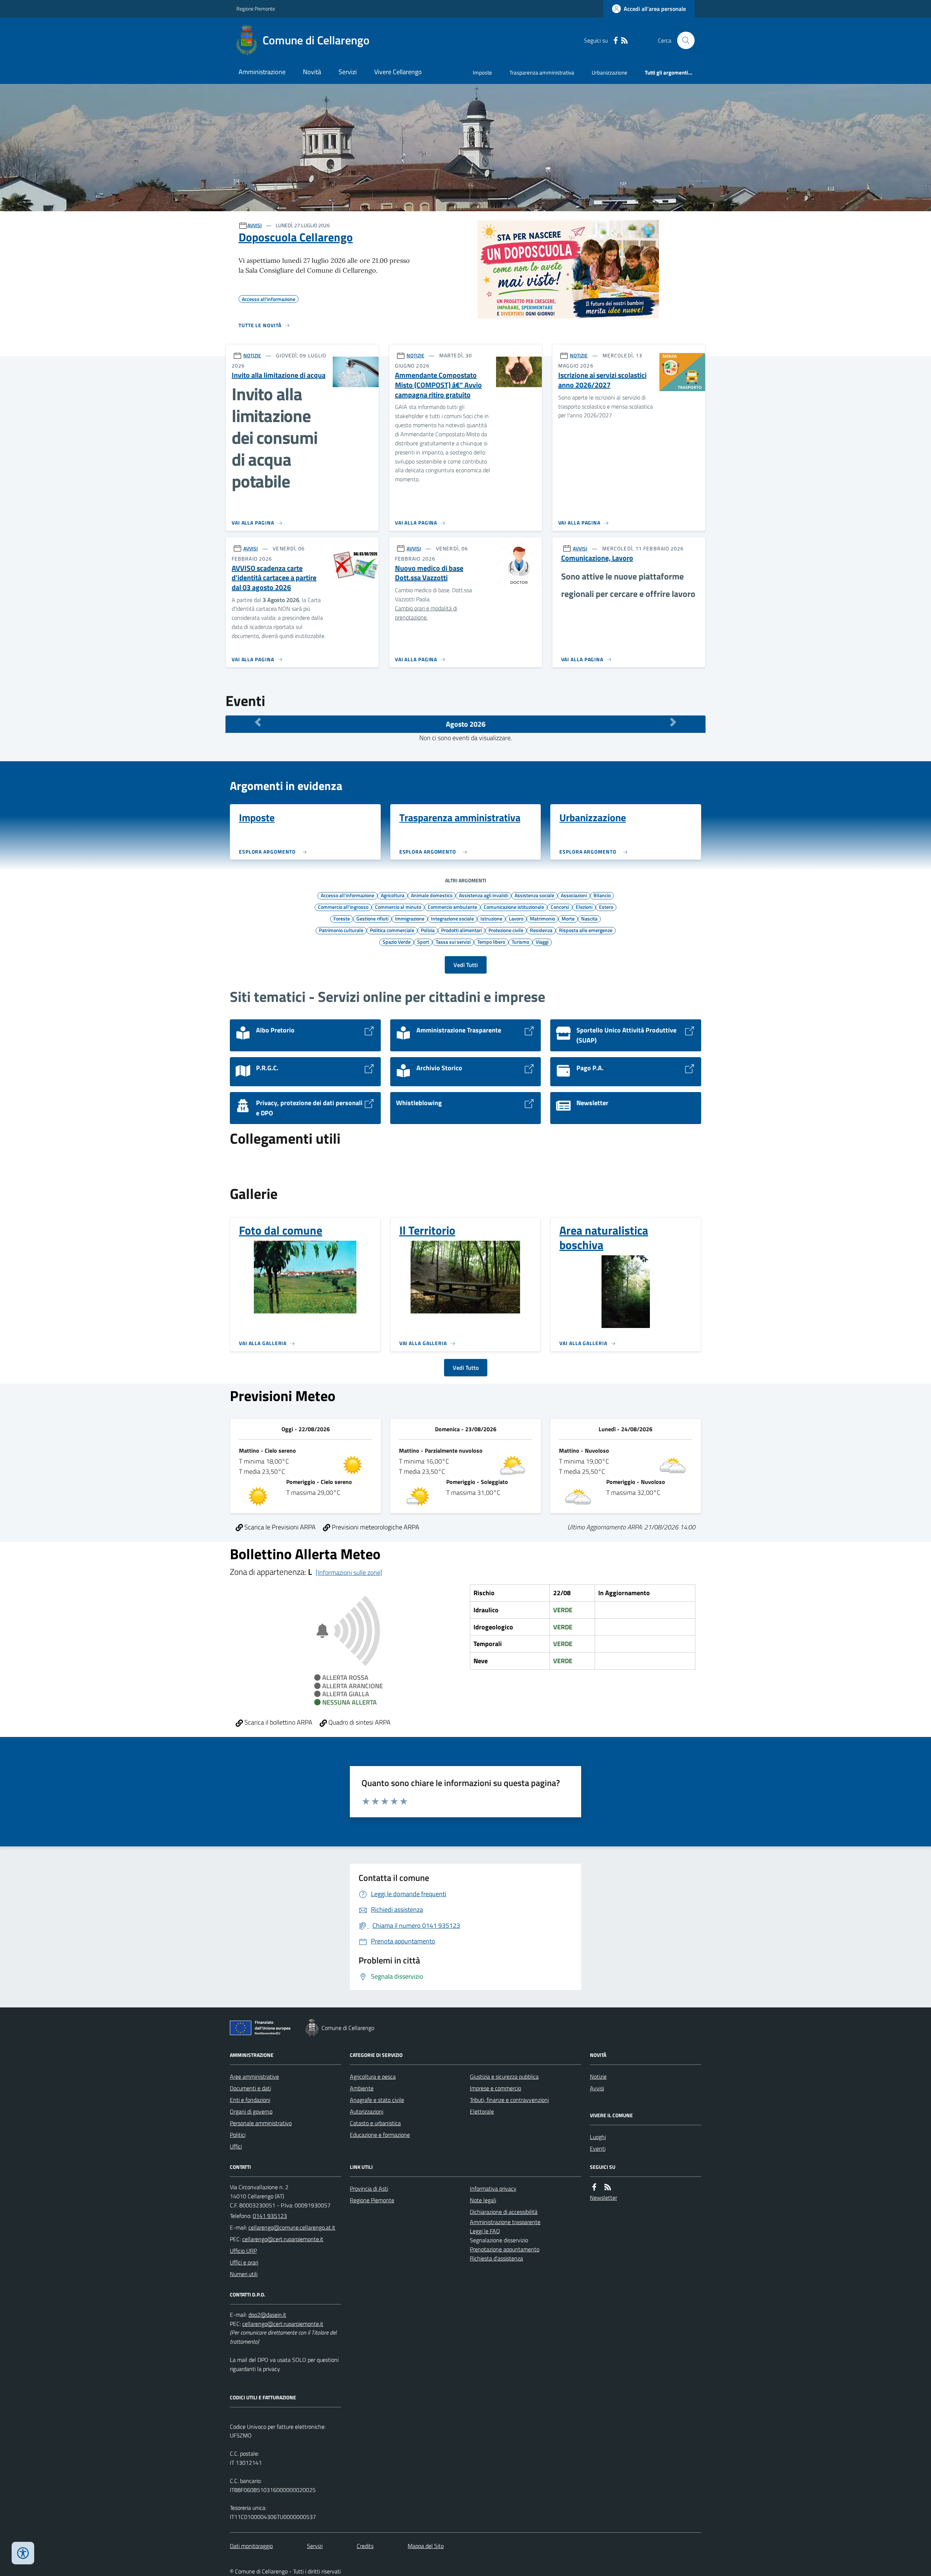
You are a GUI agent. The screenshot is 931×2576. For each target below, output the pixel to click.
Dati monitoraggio (251, 2546)
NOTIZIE (252, 355)
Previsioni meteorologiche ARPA (375, 1527)
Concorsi (560, 907)
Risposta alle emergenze (586, 930)
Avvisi (597, 2088)
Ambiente (362, 2088)
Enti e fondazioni (250, 2100)
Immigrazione (410, 918)
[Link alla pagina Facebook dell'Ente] (594, 2187)
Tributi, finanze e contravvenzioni (509, 2100)
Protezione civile (506, 930)
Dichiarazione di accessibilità (504, 2212)
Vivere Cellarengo (398, 72)
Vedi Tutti (466, 965)
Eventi (598, 2148)
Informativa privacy (493, 2188)
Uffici (236, 2146)
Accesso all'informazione (347, 895)
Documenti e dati (250, 2088)
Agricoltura (393, 895)
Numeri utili (244, 2274)
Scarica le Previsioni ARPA (279, 1527)
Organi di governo (251, 2111)
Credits (365, 2546)
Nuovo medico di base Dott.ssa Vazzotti (429, 573)
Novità (312, 72)
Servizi (348, 72)
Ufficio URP (243, 2251)
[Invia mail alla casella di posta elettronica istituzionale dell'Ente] (292, 2227)
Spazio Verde (397, 942)
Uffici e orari (244, 2262)
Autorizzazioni (367, 2111)
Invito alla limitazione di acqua (279, 375)
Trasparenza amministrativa (542, 73)
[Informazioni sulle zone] (349, 1572)
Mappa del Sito (426, 2546)
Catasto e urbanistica (375, 2123)
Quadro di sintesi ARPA (359, 1722)
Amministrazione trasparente (505, 2222)
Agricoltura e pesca (373, 2077)
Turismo (520, 942)
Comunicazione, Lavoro (597, 558)
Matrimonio (542, 918)
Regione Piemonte (256, 9)
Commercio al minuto (398, 907)
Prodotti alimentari (461, 930)
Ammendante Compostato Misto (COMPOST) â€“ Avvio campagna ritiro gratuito (438, 385)
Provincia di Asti (369, 2188)
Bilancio (602, 895)
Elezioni (584, 907)
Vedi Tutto (466, 1368)
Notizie (598, 2077)
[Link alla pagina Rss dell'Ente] (608, 2187)
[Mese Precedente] (258, 722)
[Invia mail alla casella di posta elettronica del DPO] (267, 2315)
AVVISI (255, 225)
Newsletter (604, 2198)
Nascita (589, 918)
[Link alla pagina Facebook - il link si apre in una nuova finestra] (616, 41)
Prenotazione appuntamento (505, 2249)
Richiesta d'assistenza (496, 2258)
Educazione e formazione (380, 2135)
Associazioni (574, 895)
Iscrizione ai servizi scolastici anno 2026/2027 (602, 380)
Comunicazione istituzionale (514, 907)
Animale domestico (432, 895)
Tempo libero (491, 942)
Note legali (483, 2200)
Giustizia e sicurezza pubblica (504, 2077)
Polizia (428, 930)
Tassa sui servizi (453, 942)
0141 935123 (270, 2216)
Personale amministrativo (261, 2123)
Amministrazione (262, 72)
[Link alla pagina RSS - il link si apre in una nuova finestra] (624, 41)
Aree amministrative (254, 2077)
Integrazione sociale (452, 918)
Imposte (482, 73)
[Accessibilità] (23, 2553)
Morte (568, 918)
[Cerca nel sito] (683, 40)
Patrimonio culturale (341, 930)
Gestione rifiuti (372, 918)
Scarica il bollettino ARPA (278, 1722)
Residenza (541, 930)
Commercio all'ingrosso (343, 907)
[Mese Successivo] (673, 722)
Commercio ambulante (452, 907)
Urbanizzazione (610, 73)
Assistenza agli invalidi (484, 895)
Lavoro (516, 918)
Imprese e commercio (496, 2088)
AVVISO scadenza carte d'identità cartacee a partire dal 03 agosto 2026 (274, 578)
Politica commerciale (392, 930)
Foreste (342, 918)
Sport (423, 942)
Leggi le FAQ (485, 2231)
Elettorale (482, 2111)
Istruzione (491, 918)
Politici (238, 2135)
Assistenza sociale (534, 895)
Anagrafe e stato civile (377, 2100)
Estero (606, 907)
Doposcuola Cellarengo (296, 237)
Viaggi (542, 942)
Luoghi (598, 2137)
